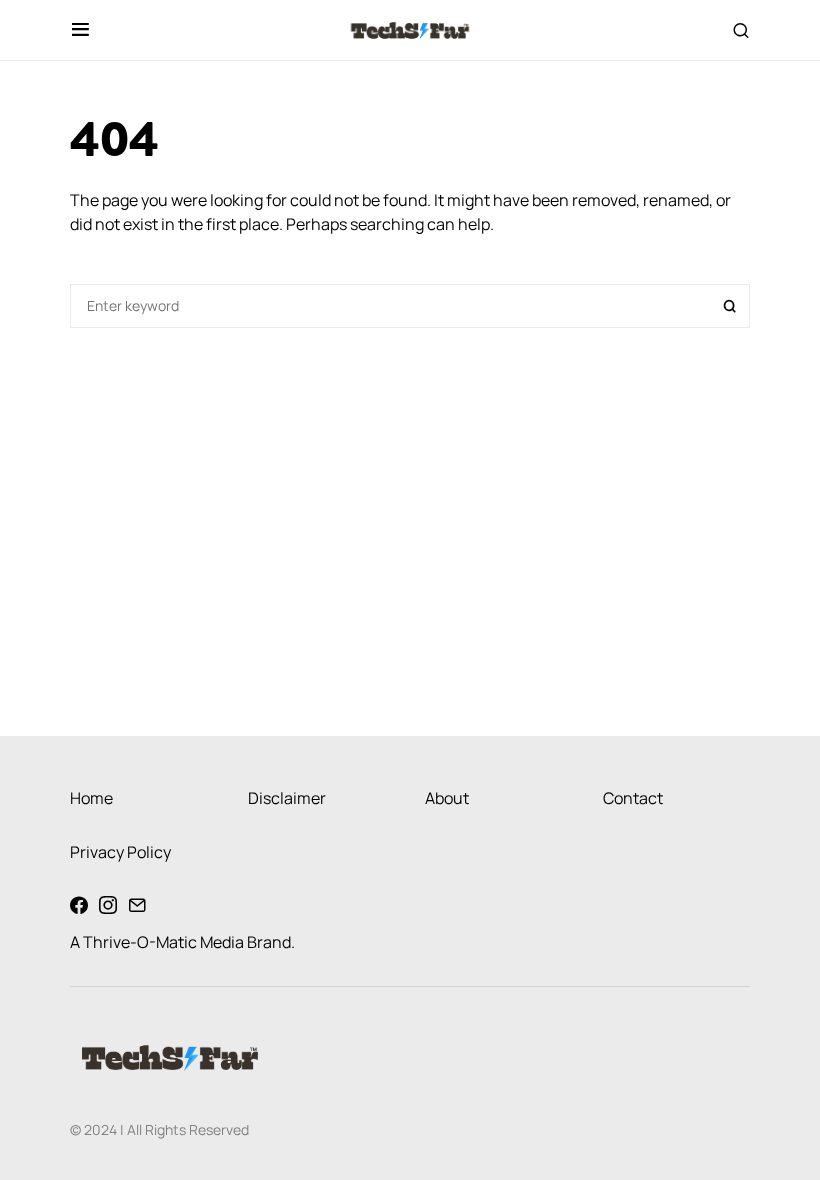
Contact (633, 798)
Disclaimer (287, 798)
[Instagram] (108, 905)
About (447, 798)
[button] (80, 30)
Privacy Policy (120, 852)
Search (730, 306)
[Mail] (137, 905)
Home (91, 798)
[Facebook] (79, 905)
